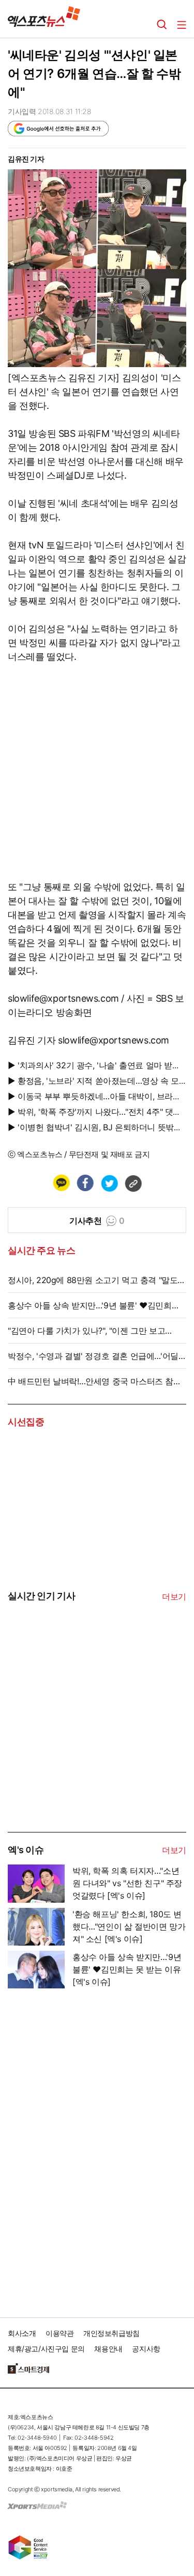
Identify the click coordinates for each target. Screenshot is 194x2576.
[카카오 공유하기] (61, 1183)
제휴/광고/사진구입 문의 (46, 2349)
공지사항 (146, 2349)
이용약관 (59, 2333)
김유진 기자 (26, 159)
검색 (162, 25)
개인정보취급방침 (111, 2333)
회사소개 (22, 2333)
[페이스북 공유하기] (85, 1183)
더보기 (174, 1597)
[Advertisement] (85, 1754)
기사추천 (97, 1221)
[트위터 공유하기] (109, 1183)
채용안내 (108, 2349)
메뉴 (182, 25)
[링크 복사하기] (133, 1183)
